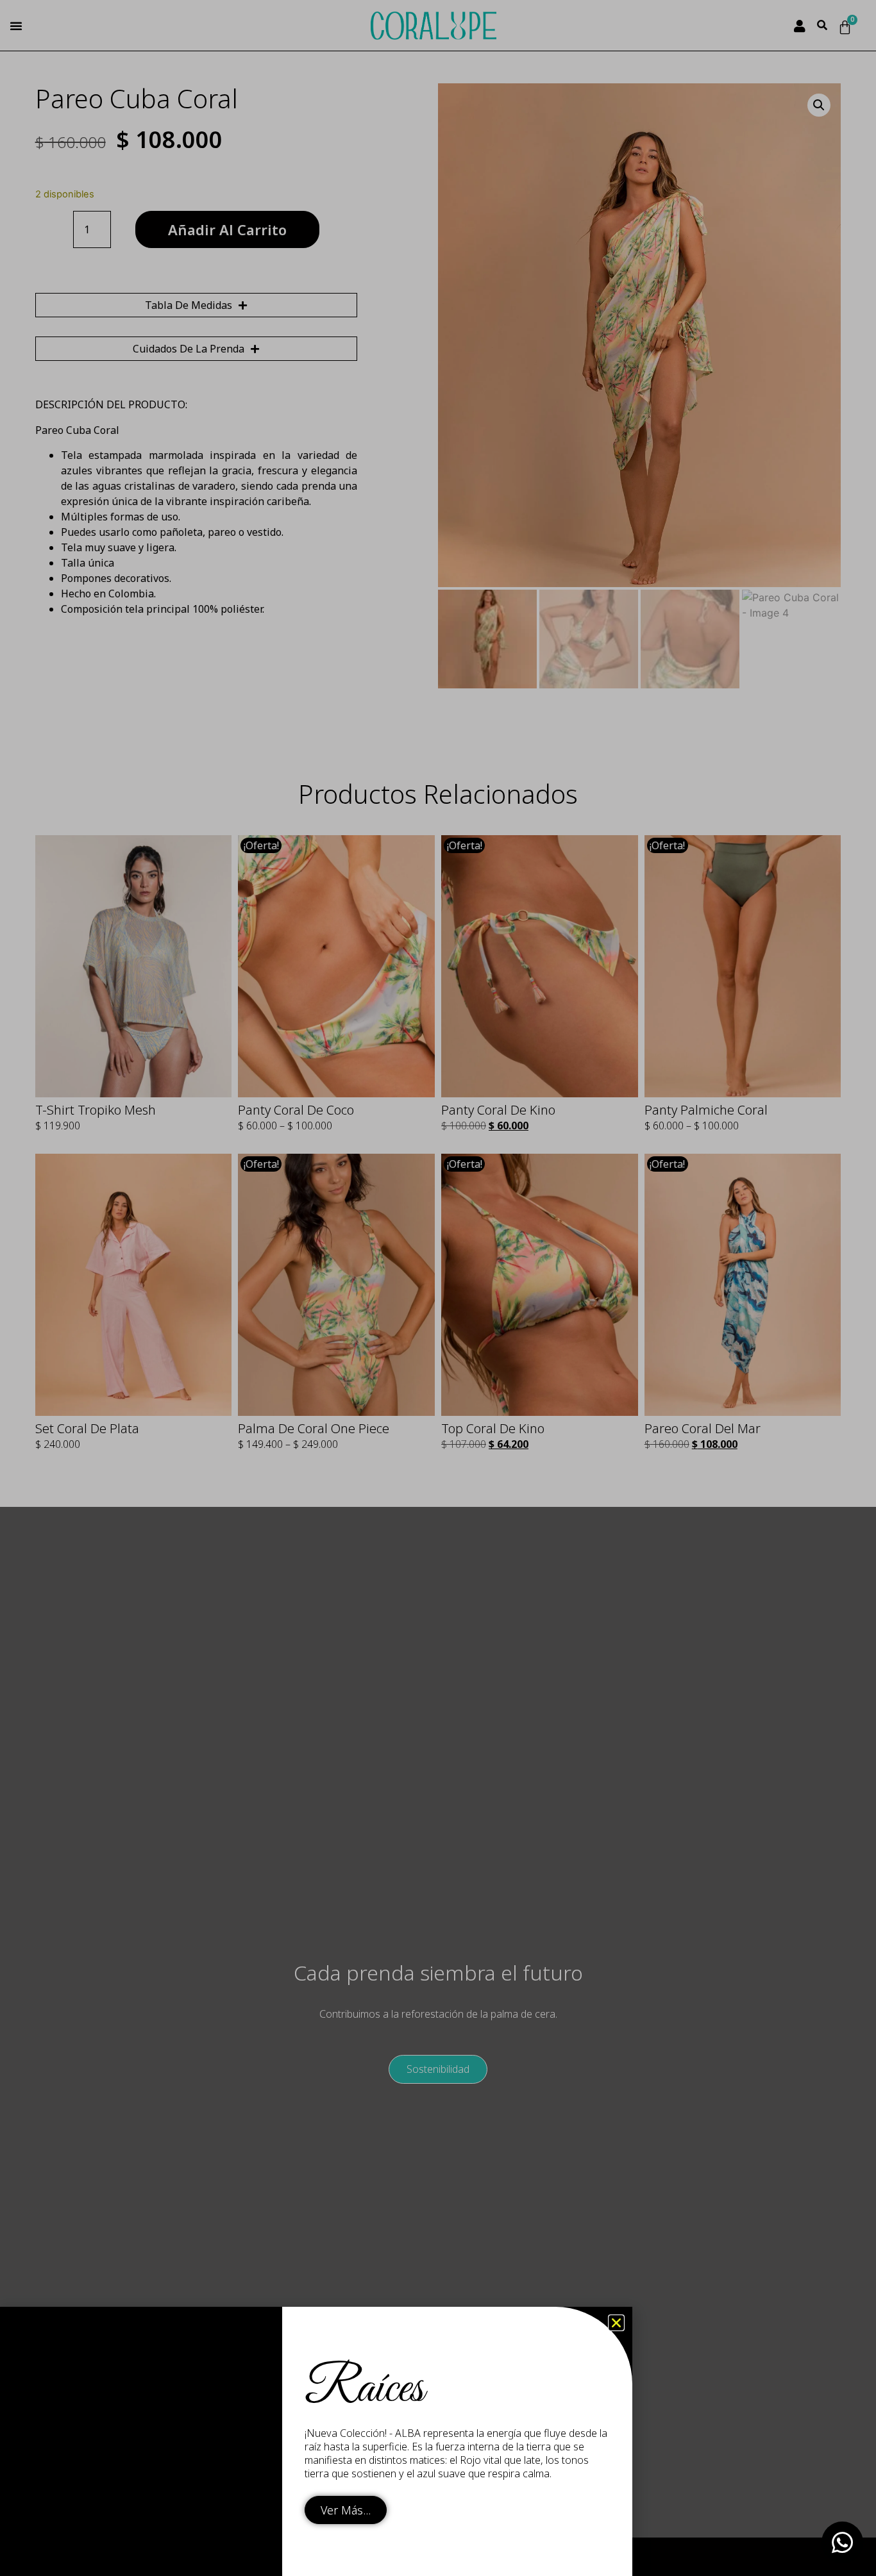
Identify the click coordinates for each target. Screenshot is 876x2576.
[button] (616, 2323)
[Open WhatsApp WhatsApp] (842, 2542)
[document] (438, 1288)
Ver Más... (346, 2510)
